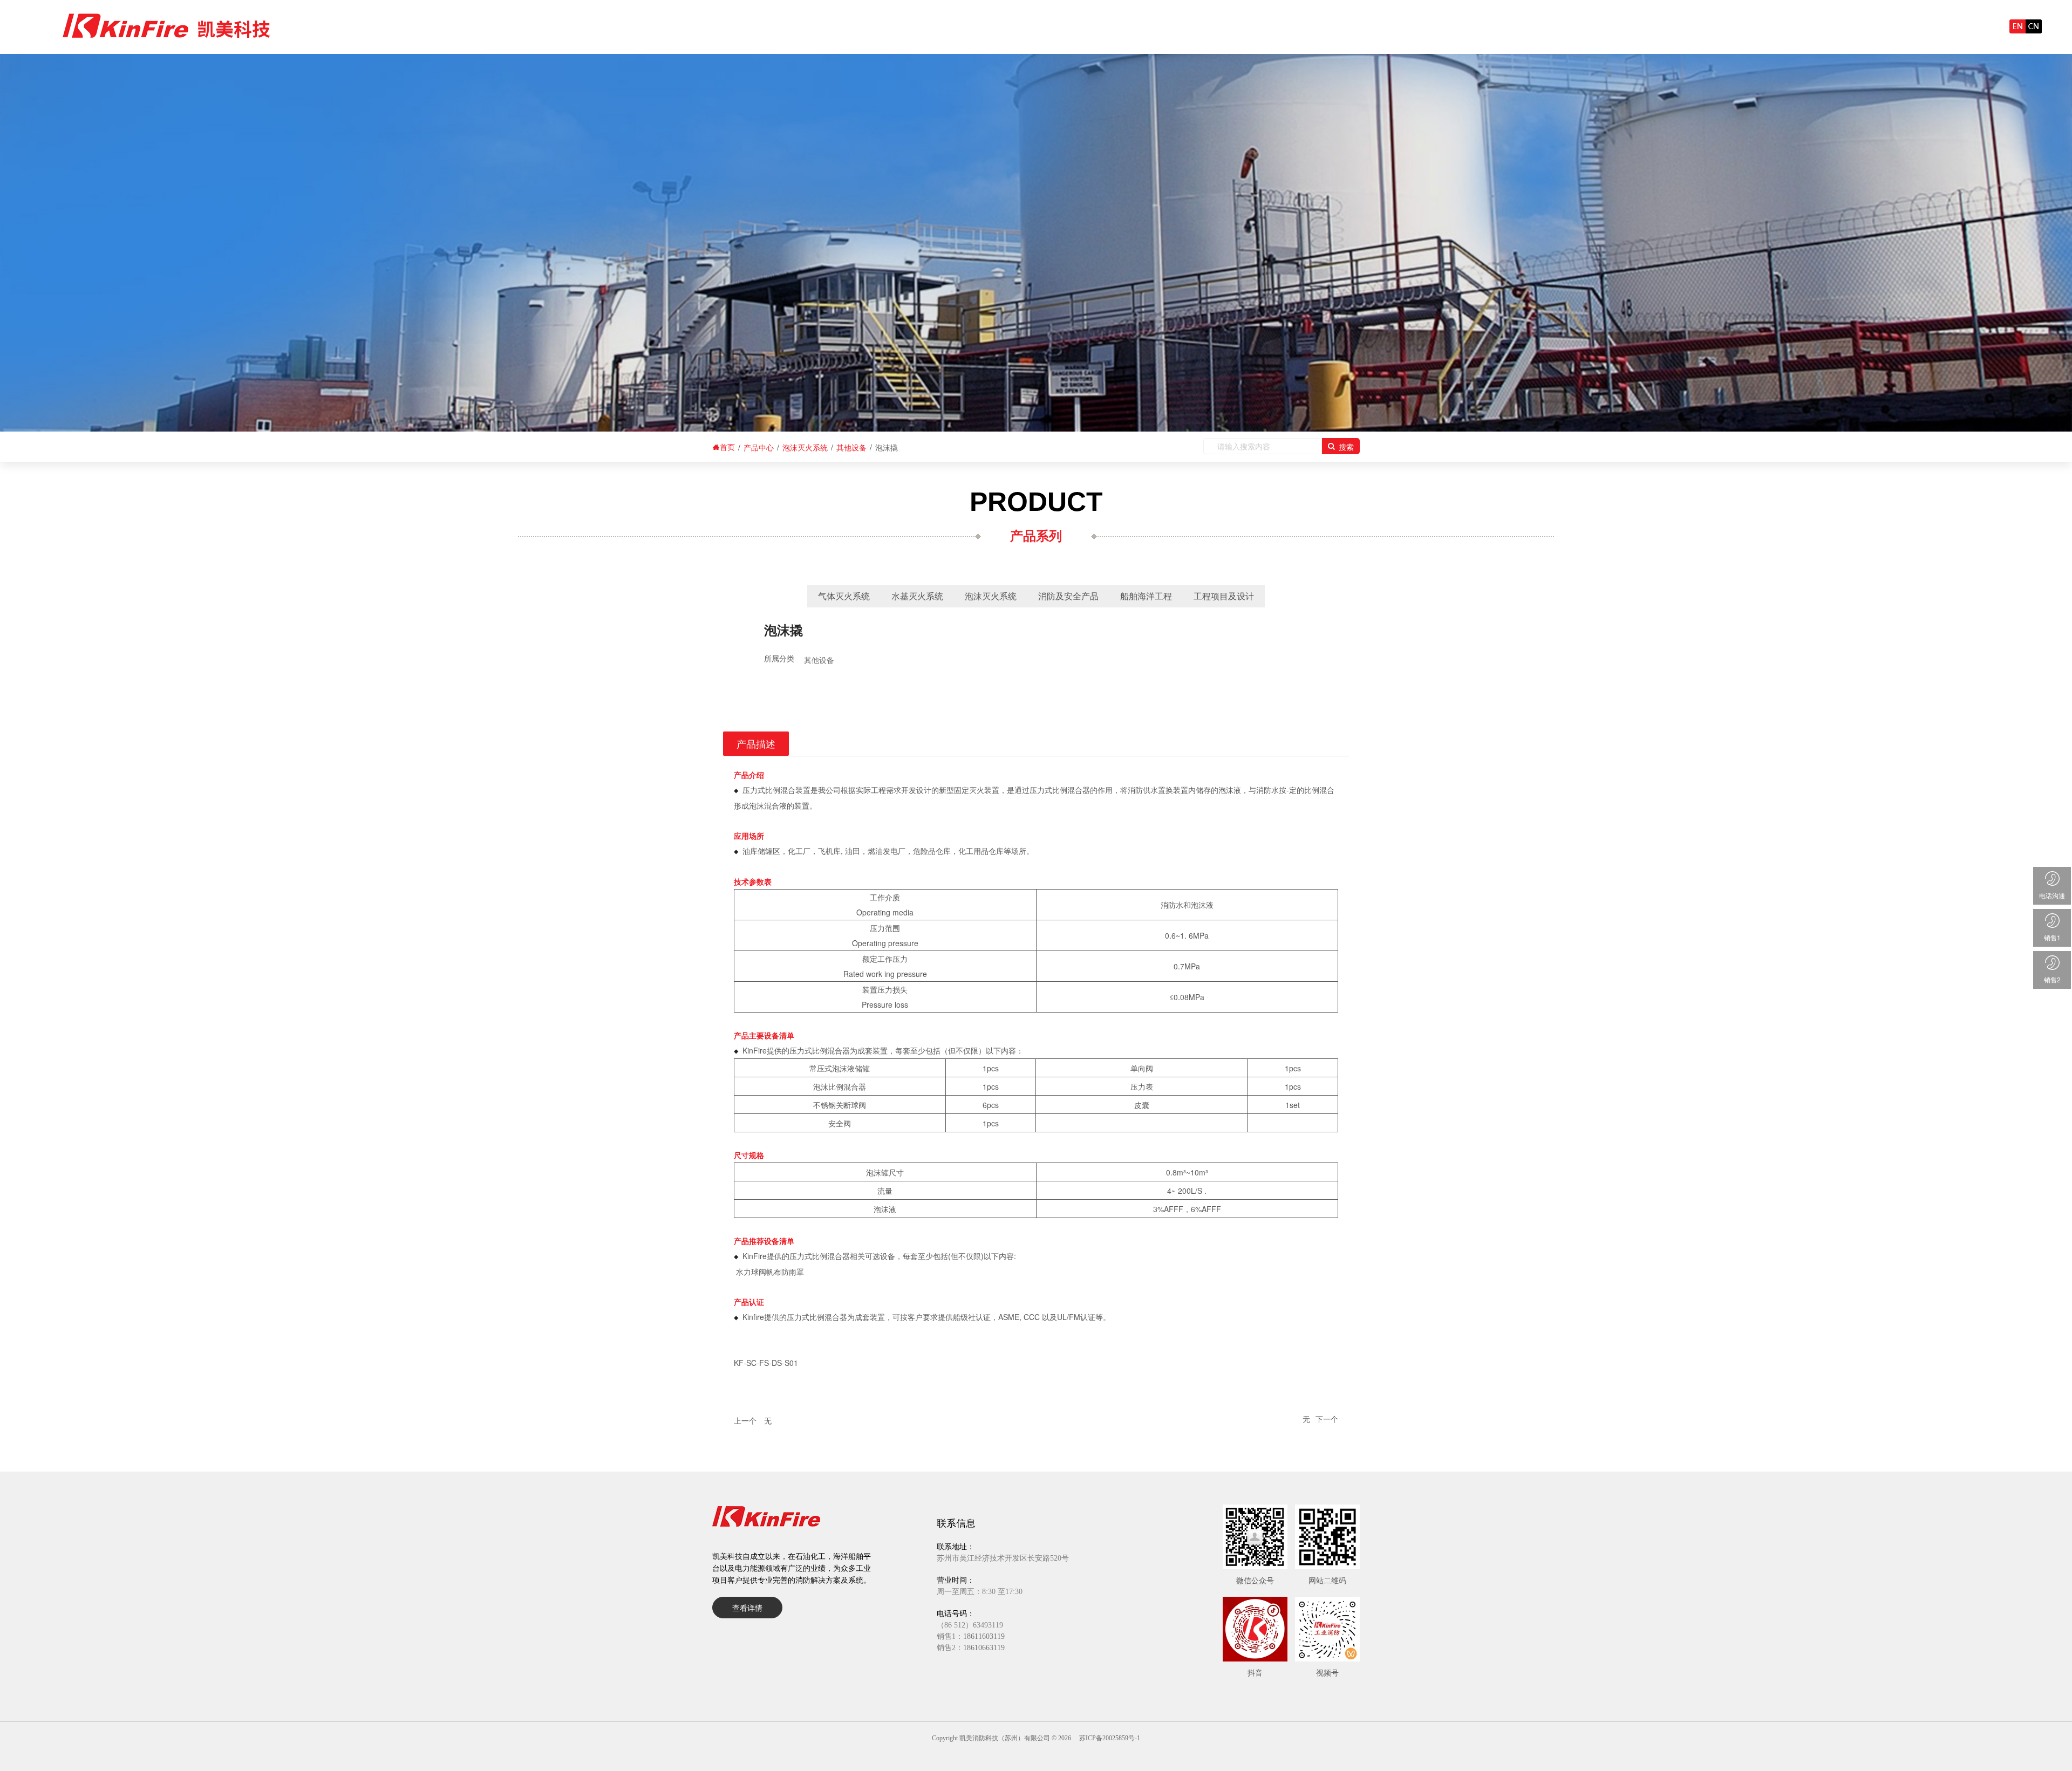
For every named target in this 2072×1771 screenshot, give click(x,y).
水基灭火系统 (917, 596)
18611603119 (984, 1636)
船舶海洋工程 (1146, 596)
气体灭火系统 (844, 596)
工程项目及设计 (1224, 596)
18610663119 (984, 1648)
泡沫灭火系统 (991, 596)
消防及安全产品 (1068, 596)
